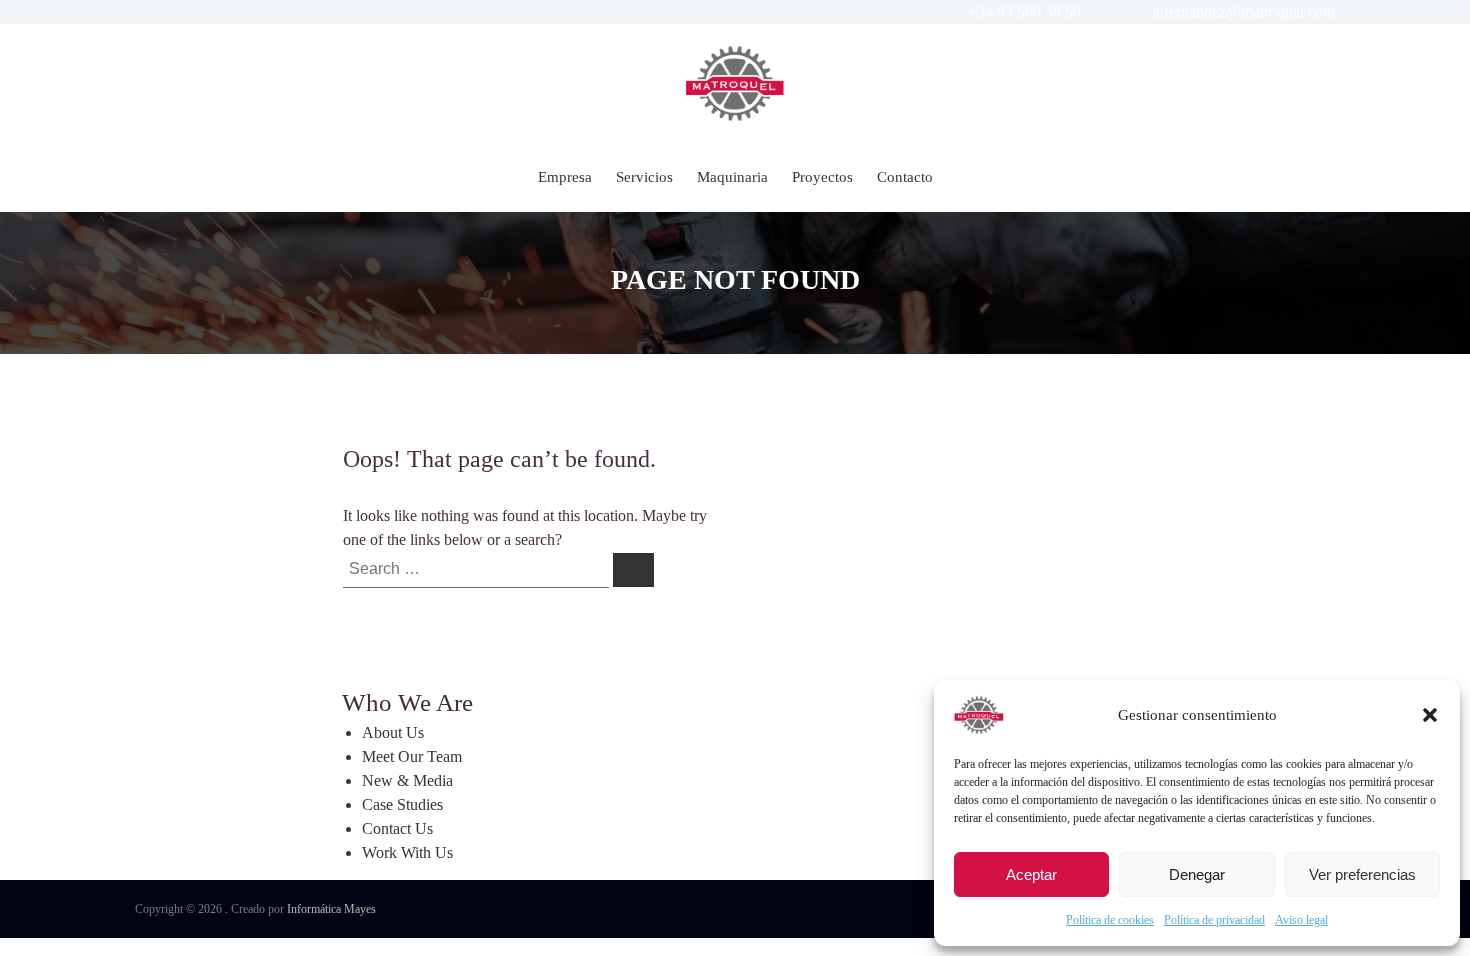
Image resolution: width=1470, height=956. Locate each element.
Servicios (644, 177)
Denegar (1197, 874)
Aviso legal (1301, 920)
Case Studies (402, 804)
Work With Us (407, 852)
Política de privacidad (1214, 920)
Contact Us (397, 828)
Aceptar (1031, 874)
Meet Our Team (412, 756)
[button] (1430, 715)
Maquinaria (732, 177)
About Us (393, 732)
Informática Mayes (331, 909)
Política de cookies (1110, 920)
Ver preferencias (1362, 874)
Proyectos (822, 177)
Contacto (905, 177)
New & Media (407, 780)
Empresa (565, 177)
